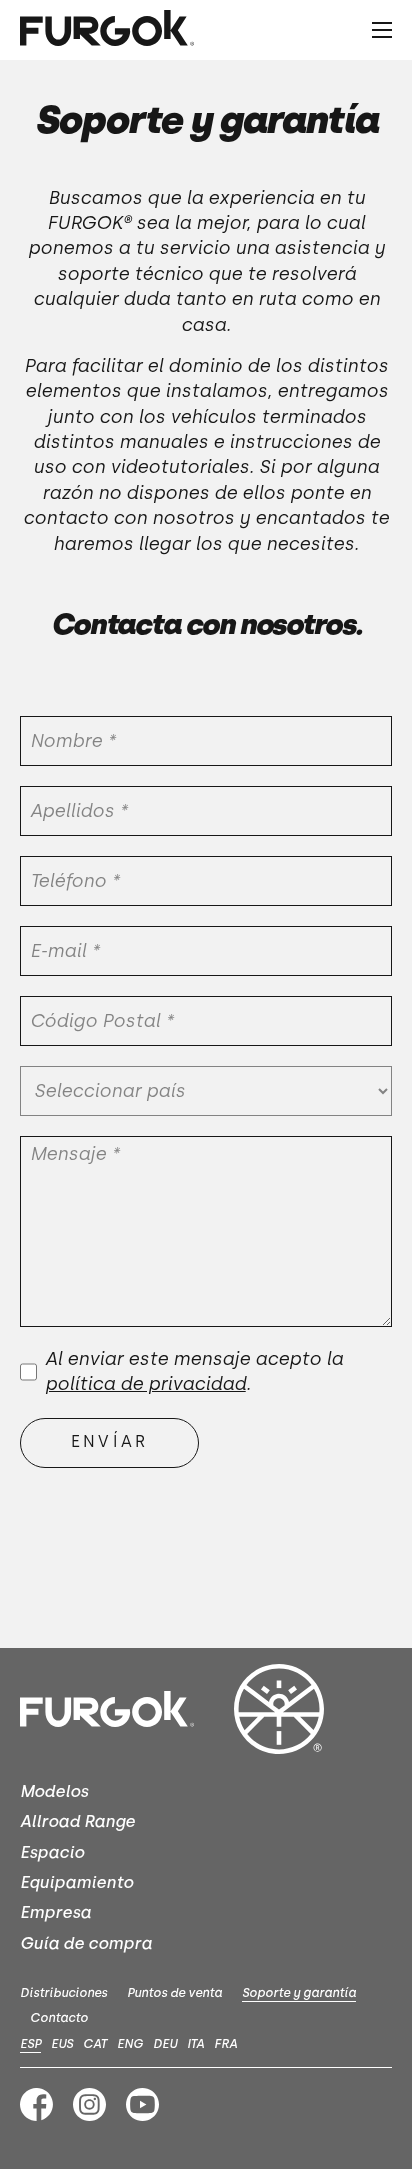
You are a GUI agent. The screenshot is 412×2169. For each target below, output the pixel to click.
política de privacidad (145, 1384)
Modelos (54, 1791)
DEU (165, 2044)
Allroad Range (77, 1821)
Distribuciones (63, 1993)
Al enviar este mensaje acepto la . (194, 1371)
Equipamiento (76, 1882)
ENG (130, 2044)
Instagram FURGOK (89, 2104)
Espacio (52, 1852)
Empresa (55, 1912)
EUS (62, 2044)
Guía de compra (86, 1943)
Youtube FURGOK (142, 2104)
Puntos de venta (174, 1993)
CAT (95, 2044)
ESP (30, 2044)
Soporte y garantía (299, 1993)
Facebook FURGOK (36, 2104)
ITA (195, 2044)
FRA (225, 2044)
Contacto (59, 2018)
